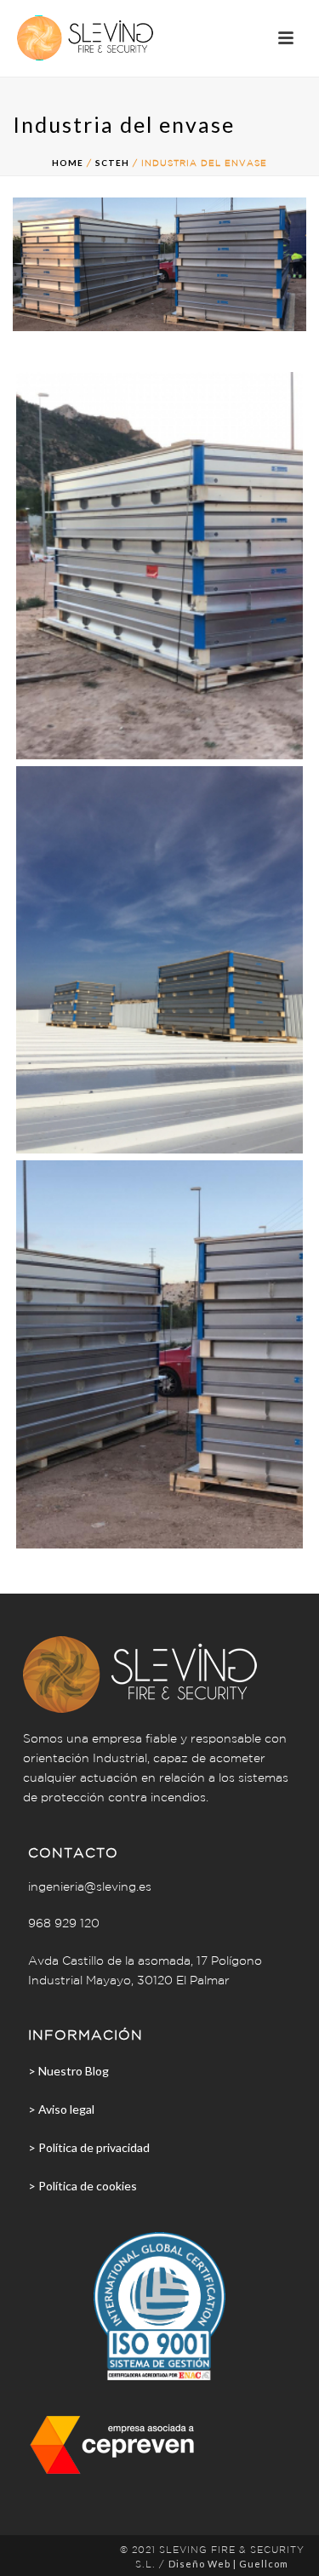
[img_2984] (159, 960)
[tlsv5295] (159, 1354)
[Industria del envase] (159, 262)
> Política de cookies (83, 2186)
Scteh (112, 163)
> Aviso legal (61, 2109)
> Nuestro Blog (68, 2071)
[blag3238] (159, 566)
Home (68, 163)
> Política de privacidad (89, 2147)
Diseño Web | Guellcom (228, 2564)
